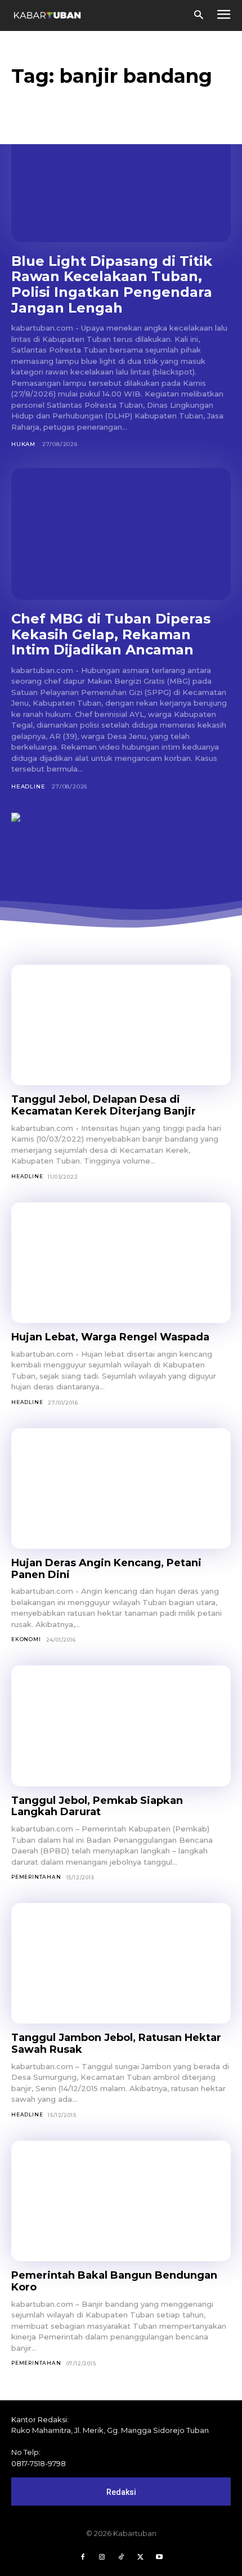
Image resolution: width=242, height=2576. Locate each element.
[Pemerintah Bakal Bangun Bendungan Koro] (121, 2201)
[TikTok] (121, 2557)
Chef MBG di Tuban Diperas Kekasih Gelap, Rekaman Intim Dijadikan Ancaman (111, 634)
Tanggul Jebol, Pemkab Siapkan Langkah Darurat (97, 1806)
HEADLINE (28, 786)
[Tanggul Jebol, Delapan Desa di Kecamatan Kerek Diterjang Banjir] (121, 1025)
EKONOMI (26, 1639)
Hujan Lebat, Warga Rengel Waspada (110, 1337)
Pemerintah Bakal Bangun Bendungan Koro (114, 2281)
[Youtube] (159, 2557)
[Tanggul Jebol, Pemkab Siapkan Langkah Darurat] (121, 1726)
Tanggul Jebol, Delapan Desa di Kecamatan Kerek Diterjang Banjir (104, 1105)
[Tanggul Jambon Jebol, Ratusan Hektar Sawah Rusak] (121, 1964)
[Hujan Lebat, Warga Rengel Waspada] (121, 1263)
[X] (140, 2557)
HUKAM (23, 444)
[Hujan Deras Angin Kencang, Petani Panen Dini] (121, 1489)
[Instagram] (102, 2557)
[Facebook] (83, 2557)
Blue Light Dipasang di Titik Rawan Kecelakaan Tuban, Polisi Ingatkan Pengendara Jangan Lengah (112, 284)
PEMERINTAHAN (36, 1877)
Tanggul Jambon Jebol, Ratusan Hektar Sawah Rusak (116, 2044)
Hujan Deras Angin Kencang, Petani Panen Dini (106, 1569)
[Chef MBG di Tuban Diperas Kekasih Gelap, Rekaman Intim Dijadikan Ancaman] (121, 534)
